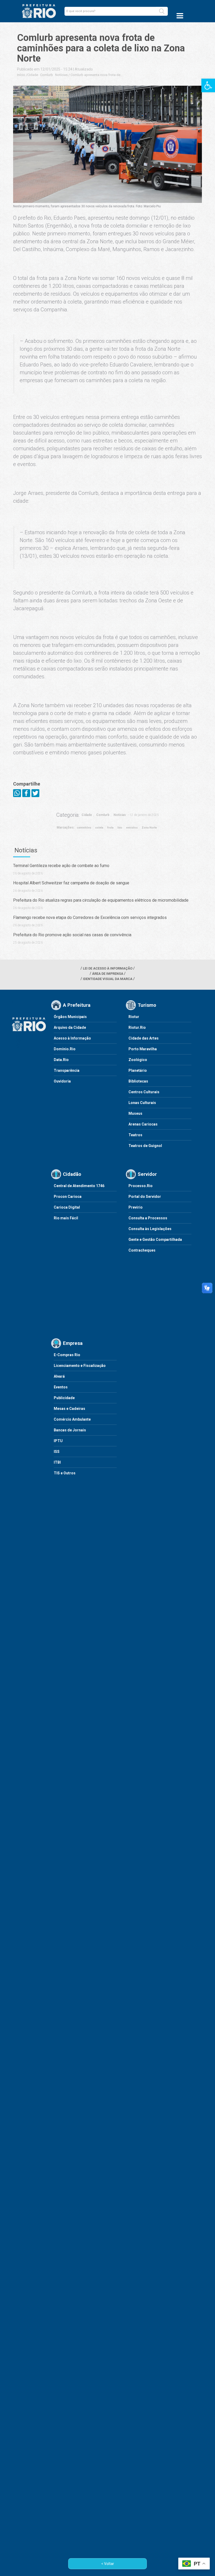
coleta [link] (99, 828)
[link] (208, 85)
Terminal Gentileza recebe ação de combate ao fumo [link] (61, 866)
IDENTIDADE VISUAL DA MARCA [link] (108, 979)
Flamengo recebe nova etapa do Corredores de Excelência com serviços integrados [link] (90, 918)
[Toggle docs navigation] (180, 16)
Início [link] (21, 75)
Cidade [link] (33, 75)
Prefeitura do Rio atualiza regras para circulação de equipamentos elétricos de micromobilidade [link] (101, 900)
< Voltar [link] (108, 2564)
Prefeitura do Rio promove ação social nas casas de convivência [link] (72, 935)
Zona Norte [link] (149, 828)
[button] (162, 11)
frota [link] (110, 828)
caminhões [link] (84, 828)
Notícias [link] (61, 75)
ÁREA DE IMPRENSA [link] (108, 974)
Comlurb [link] (47, 75)
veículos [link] (132, 828)
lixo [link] (120, 828)
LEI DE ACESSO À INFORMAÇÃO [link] (108, 968)
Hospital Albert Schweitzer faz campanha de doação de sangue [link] (71, 883)
